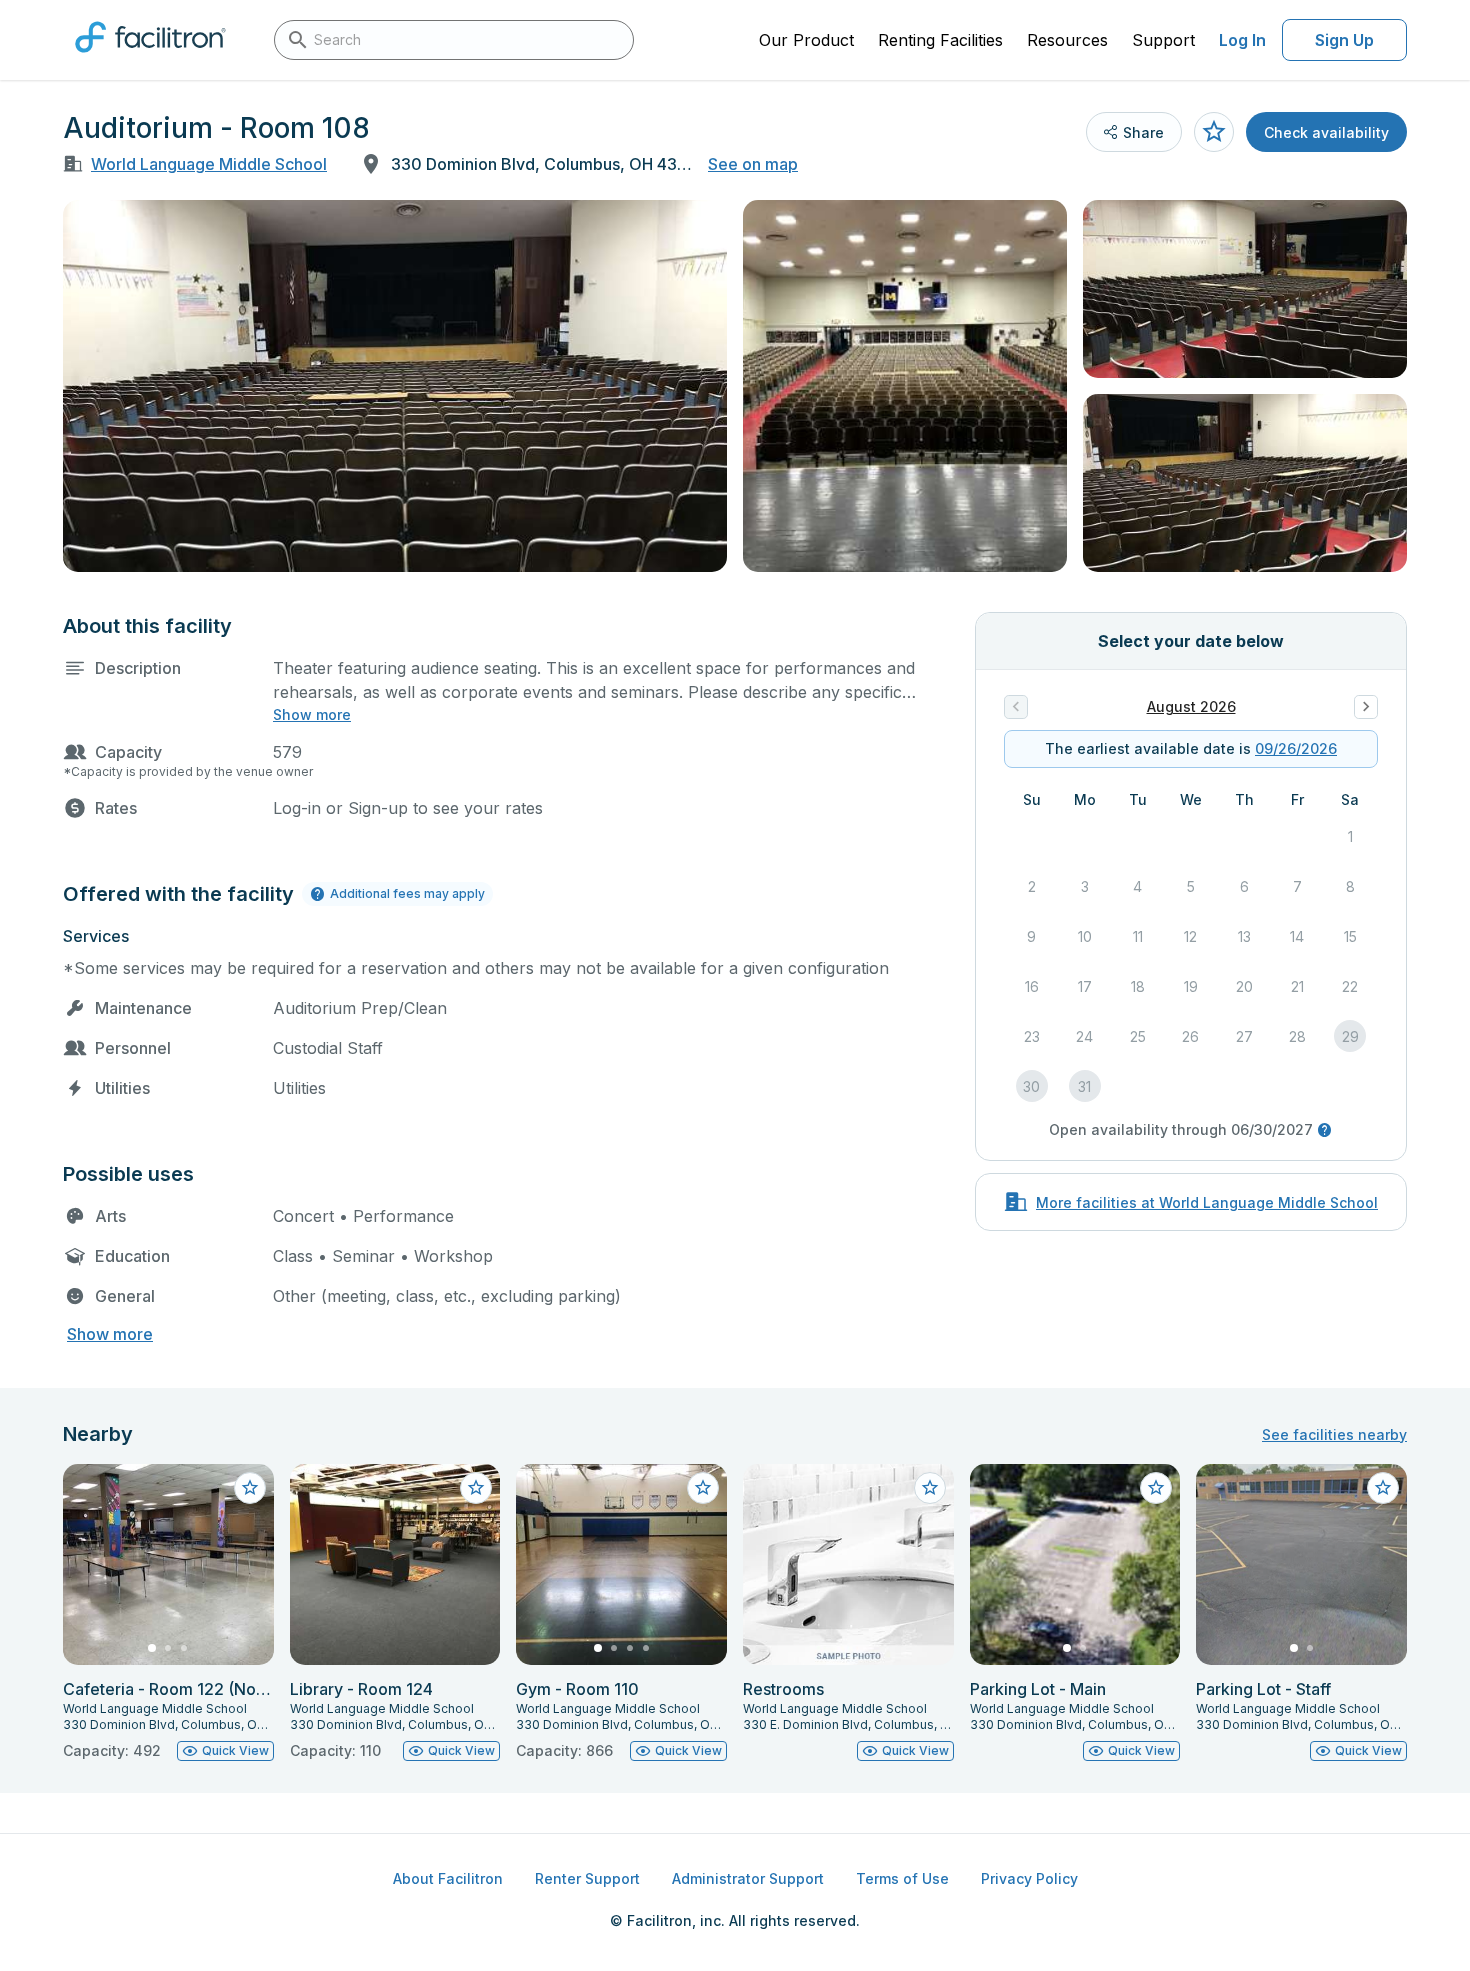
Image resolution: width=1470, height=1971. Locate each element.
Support (1163, 40)
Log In (1242, 40)
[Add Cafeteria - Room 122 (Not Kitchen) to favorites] (250, 1488)
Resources (1067, 40)
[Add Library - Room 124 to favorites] (476, 1488)
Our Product (806, 40)
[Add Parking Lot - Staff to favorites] (1383, 1488)
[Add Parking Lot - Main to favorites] (1156, 1488)
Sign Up (1344, 40)
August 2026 (1191, 706)
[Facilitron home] (150, 59)
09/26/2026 (1296, 748)
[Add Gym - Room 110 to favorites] (703, 1488)
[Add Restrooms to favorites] (930, 1488)
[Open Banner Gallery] (395, 386)
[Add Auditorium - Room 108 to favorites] (1214, 132)
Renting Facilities (940, 40)
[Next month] (1366, 707)
